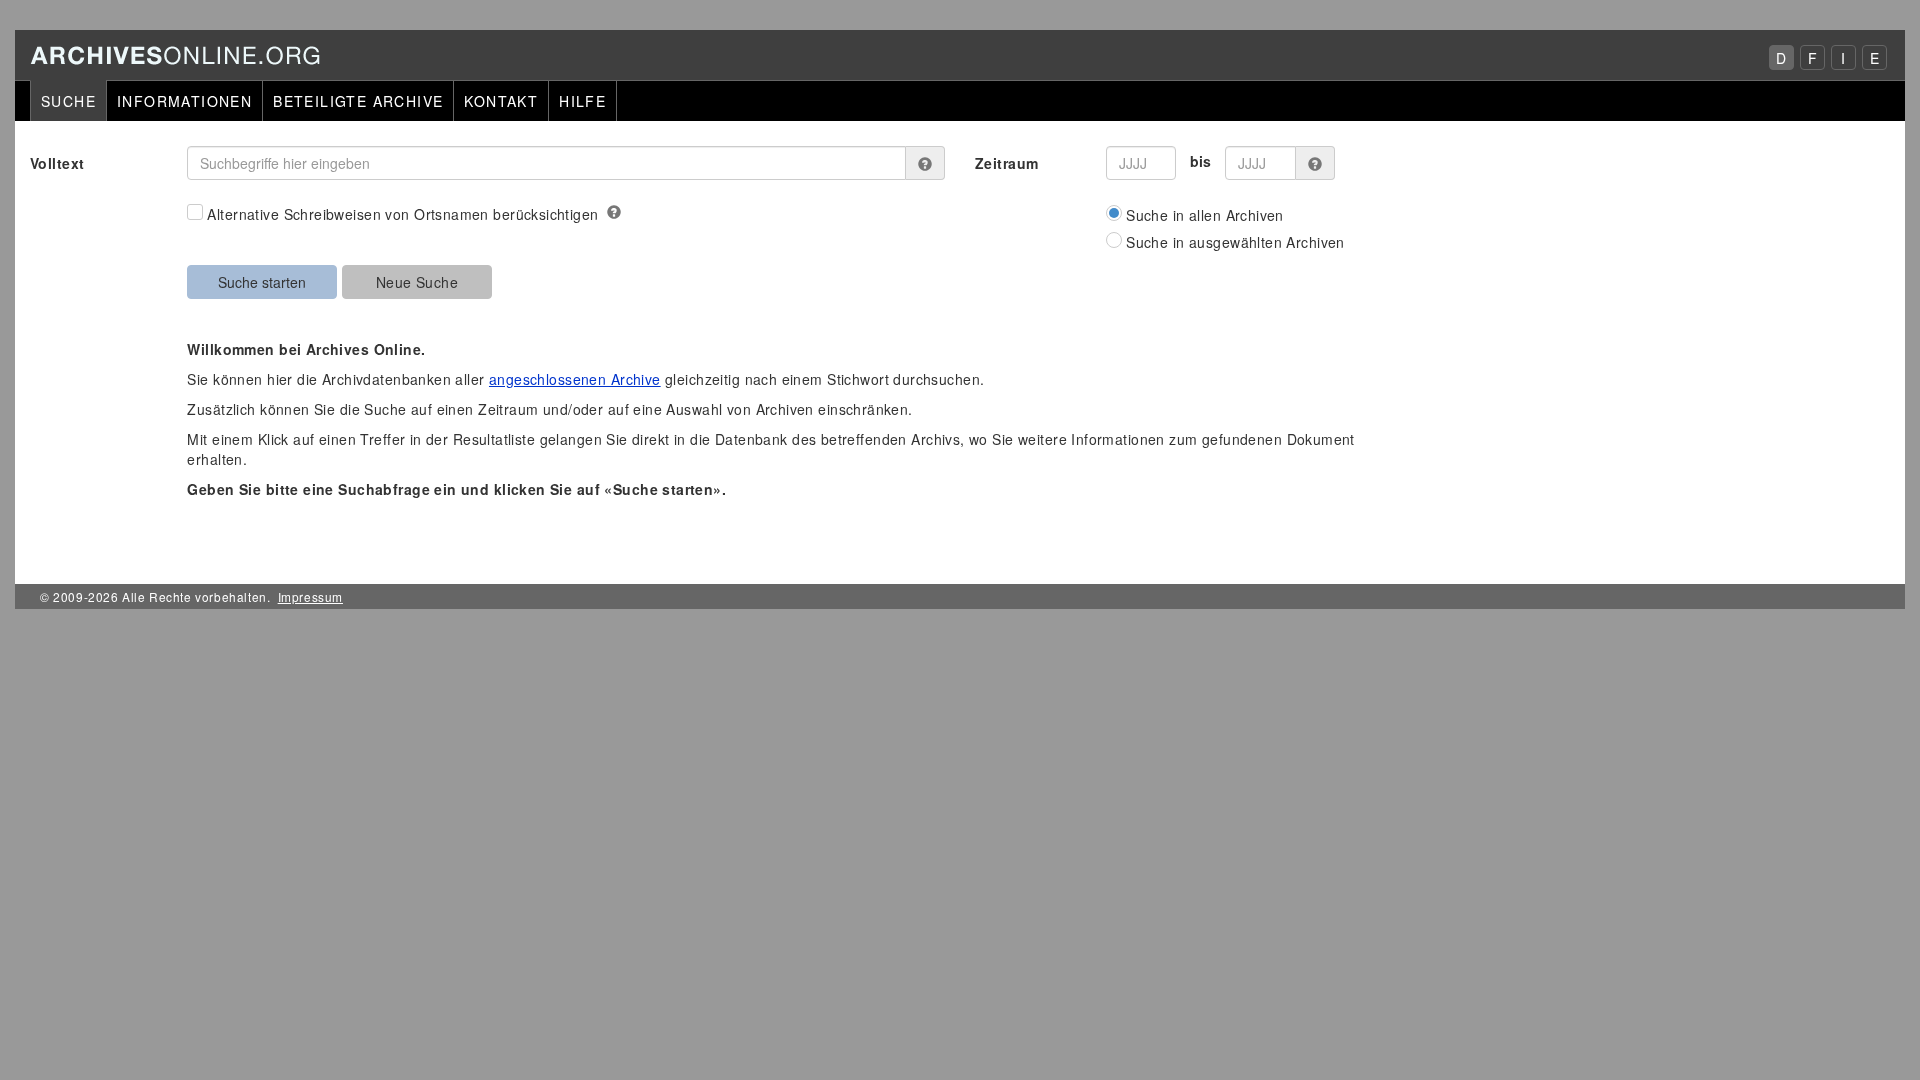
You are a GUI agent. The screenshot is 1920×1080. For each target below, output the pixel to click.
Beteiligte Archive (358, 101)
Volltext (57, 163)
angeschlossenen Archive (575, 379)
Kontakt (501, 101)
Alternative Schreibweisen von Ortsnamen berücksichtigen (402, 214)
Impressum (310, 596)
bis (1201, 161)
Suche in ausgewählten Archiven (1235, 242)
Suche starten (262, 282)
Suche (68, 101)
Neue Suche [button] (417, 282)
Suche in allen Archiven (1205, 215)
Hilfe (582, 101)
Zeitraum (1006, 163)
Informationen (184, 101)
